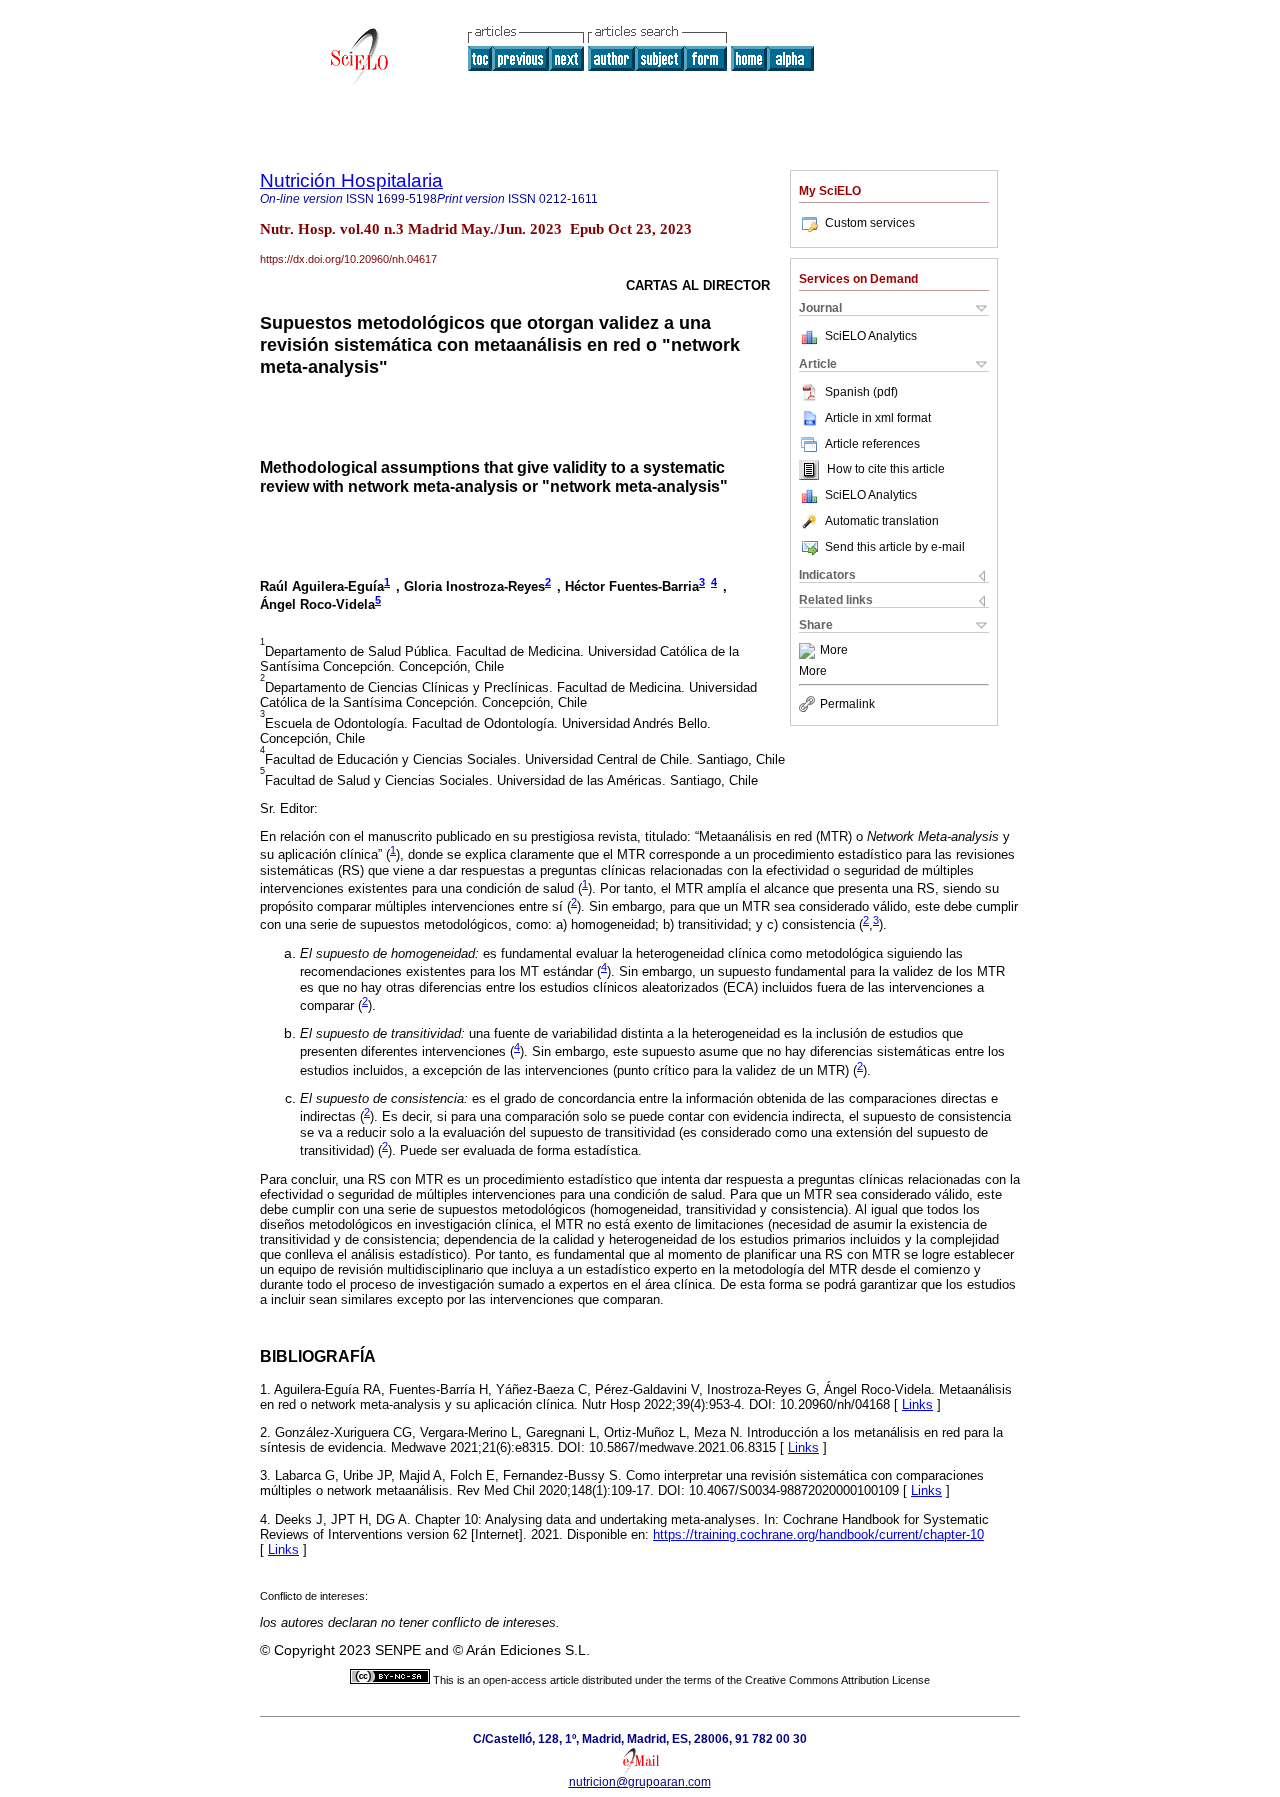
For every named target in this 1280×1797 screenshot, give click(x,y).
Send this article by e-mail (895, 547)
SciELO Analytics (871, 336)
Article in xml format (878, 418)
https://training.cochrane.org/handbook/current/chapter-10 (818, 1534)
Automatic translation (882, 521)
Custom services (870, 223)
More (834, 651)
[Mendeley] (809, 651)
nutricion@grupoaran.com (640, 1782)
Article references (872, 444)
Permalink (847, 704)
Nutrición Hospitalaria (351, 180)
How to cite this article (886, 470)
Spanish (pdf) (861, 392)
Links (917, 1404)
